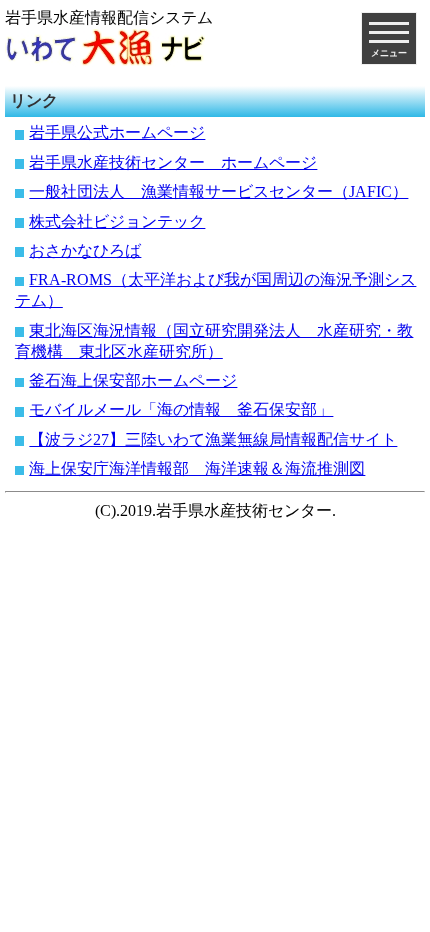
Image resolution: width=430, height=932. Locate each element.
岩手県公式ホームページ (117, 132)
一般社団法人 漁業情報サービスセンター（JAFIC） (218, 191)
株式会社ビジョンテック (117, 221)
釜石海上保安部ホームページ (133, 380)
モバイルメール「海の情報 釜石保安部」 (181, 409)
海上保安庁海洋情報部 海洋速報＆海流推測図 (197, 468)
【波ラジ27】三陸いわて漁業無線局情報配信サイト (213, 439)
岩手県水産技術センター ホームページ (173, 162)
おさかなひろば (85, 250)
